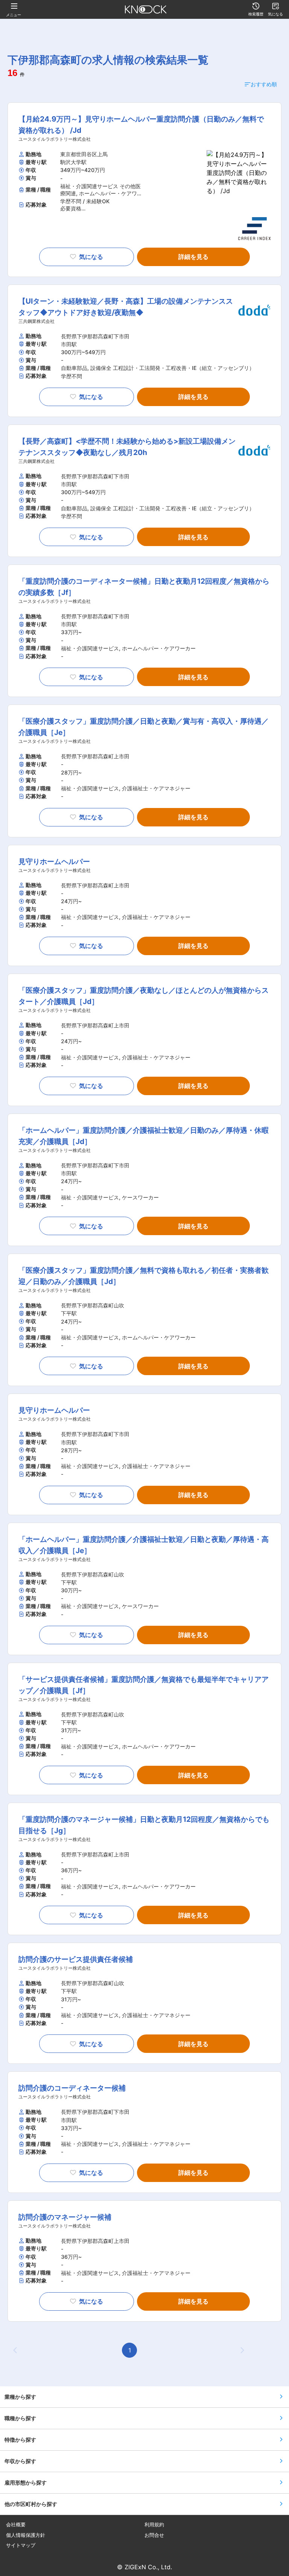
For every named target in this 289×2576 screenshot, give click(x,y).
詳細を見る (193, 257)
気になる (91, 257)
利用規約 (154, 2525)
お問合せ (154, 2535)
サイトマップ (21, 2545)
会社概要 (16, 2525)
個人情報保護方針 (26, 2535)
